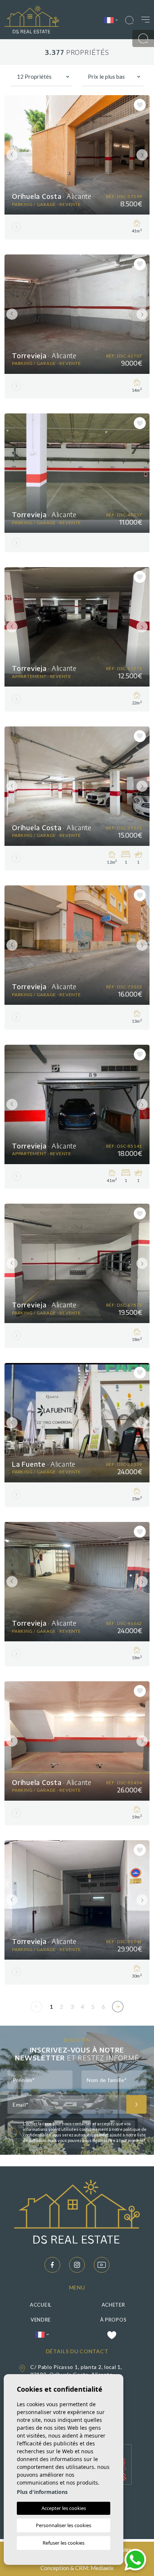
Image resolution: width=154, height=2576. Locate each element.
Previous (12, 155)
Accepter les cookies (64, 2508)
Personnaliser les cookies (64, 2525)
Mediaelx (102, 2568)
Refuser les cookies (64, 2543)
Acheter (113, 2305)
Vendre (41, 2320)
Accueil (41, 2305)
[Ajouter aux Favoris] (140, 105)
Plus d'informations (42, 2492)
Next (142, 155)
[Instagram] (77, 2265)
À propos (113, 2320)
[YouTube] (102, 2265)
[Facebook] (52, 2265)
